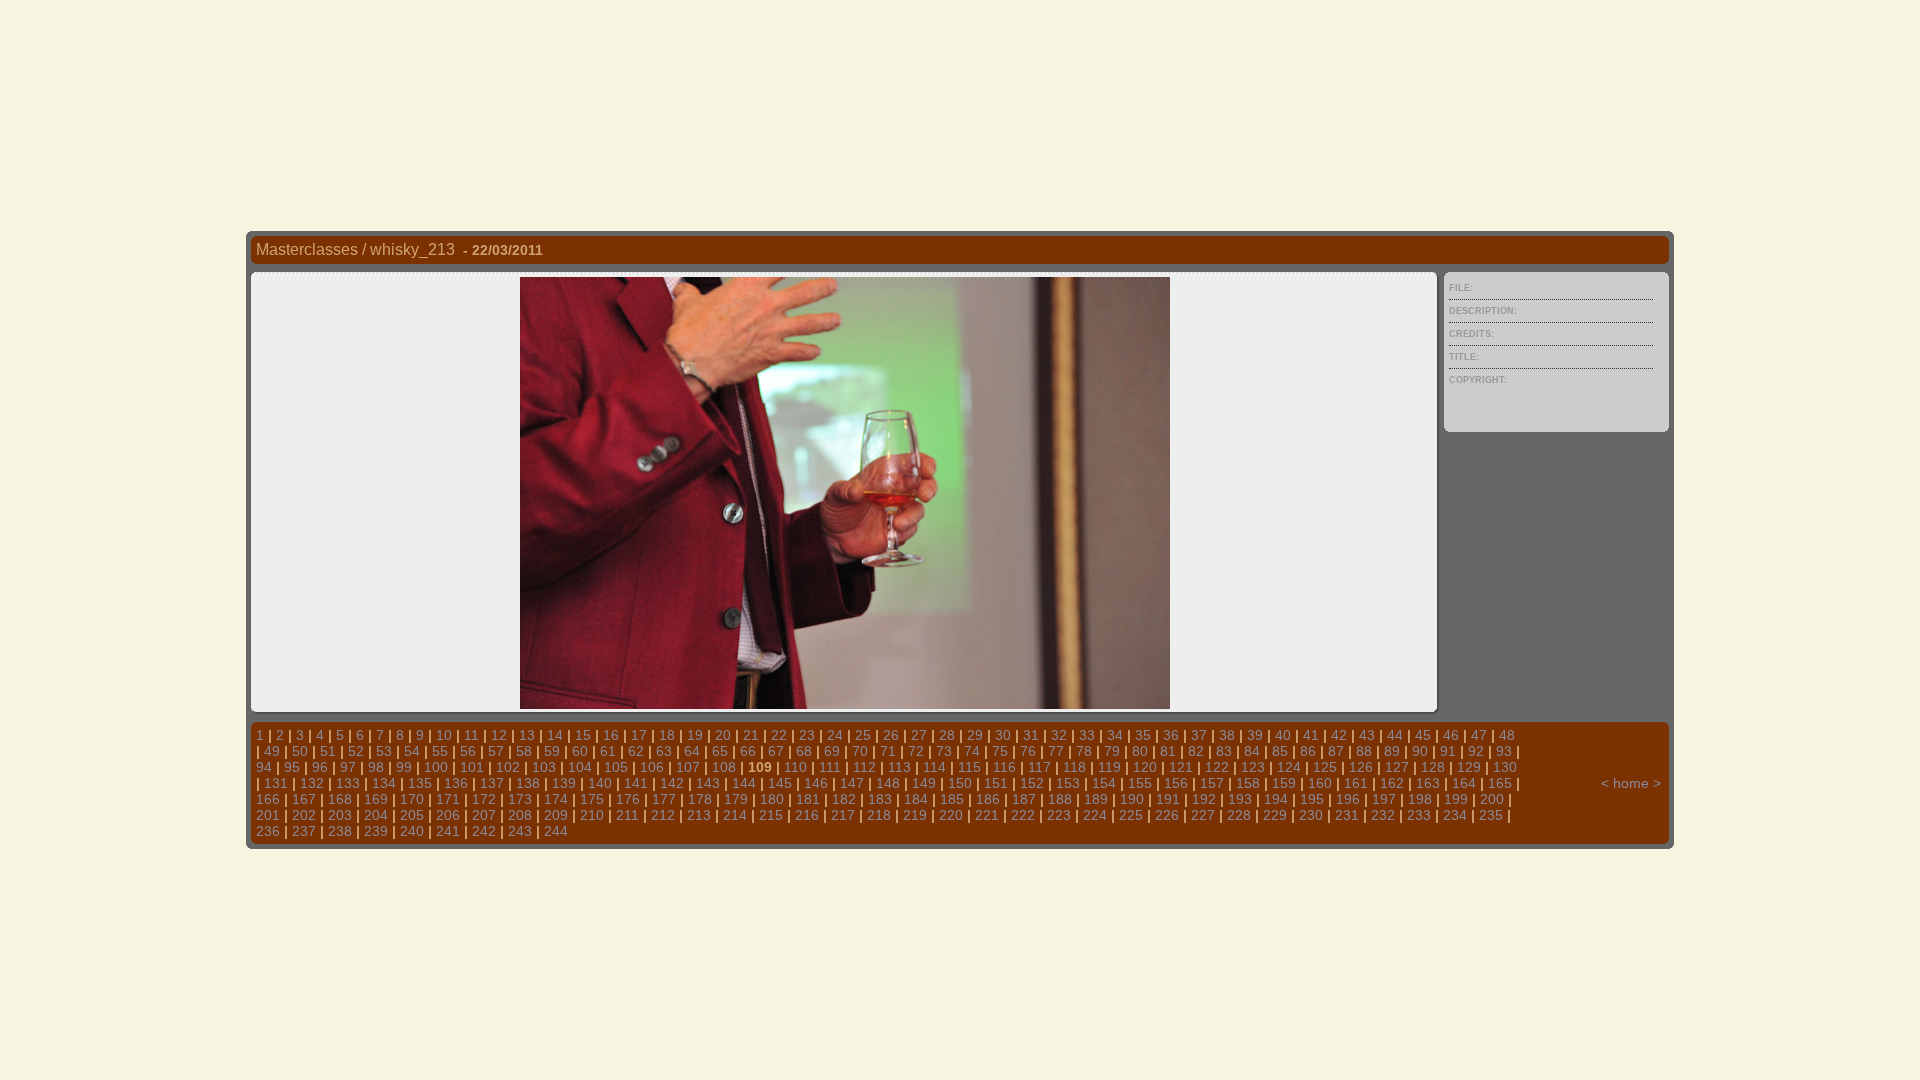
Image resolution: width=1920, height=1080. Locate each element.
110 (795, 767)
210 (592, 815)
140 (600, 783)
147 (852, 783)
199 (1456, 799)
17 (639, 735)
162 (1392, 783)
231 (1347, 815)
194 (1276, 799)
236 (268, 831)
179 (736, 799)
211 (627, 815)
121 (1181, 767)
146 (816, 783)
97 (348, 767)
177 (664, 799)
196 (1348, 799)
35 (1143, 735)
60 (580, 751)
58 (524, 751)
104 (580, 767)
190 (1132, 799)
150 (960, 783)
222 (1023, 815)
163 (1428, 783)
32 (1059, 735)
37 (1199, 735)
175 (592, 799)
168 (340, 799)
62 (636, 751)
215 (771, 815)
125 (1325, 767)
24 (835, 735)
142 (672, 783)
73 (944, 751)
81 (1168, 751)
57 (496, 751)
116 (1004, 767)
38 (1227, 735)
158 (1248, 783)
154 (1104, 783)
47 (1479, 735)
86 (1308, 751)
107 (688, 767)
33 (1087, 735)
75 (1000, 751)
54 (412, 751)
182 (844, 799)
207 (484, 815)
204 (376, 815)
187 (1024, 799)
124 (1289, 767)
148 (888, 783)
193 (1240, 799)
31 (1031, 735)
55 (440, 751)
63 (664, 751)
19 (695, 735)
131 (276, 783)
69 (832, 751)
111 (830, 767)
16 (611, 735)
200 (1492, 799)
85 (1280, 751)
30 (1003, 735)
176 (628, 799)
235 (1491, 815)
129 (1469, 767)
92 (1476, 751)
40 (1283, 735)
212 (663, 815)
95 (292, 767)
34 (1115, 735)
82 (1196, 751)
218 (879, 815)
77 (1056, 751)
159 (1284, 783)
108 (724, 767)
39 (1255, 735)
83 (1224, 751)
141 (636, 783)
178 (700, 799)
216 (807, 815)
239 (376, 831)
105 (616, 767)
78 (1084, 751)
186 (988, 799)
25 (863, 735)
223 (1059, 815)
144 (744, 783)
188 (1060, 799)
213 (699, 815)
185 (952, 799)
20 (723, 735)
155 (1140, 783)
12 (499, 735)
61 (608, 751)
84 (1252, 751)
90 (1420, 751)
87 (1336, 751)
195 (1312, 799)
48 (1507, 735)
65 (720, 751)
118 (1074, 767)
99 (404, 767)
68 (804, 751)
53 (384, 751)
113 (899, 767)
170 (412, 799)
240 (412, 831)
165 (1500, 783)
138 (528, 783)
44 (1395, 735)
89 (1392, 751)
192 (1204, 799)
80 (1140, 751)
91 (1448, 751)
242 (484, 831)
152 (1032, 783)
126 (1361, 767)
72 (916, 751)
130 (1505, 767)
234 (1455, 815)
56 (468, 751)
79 (1112, 751)
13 (527, 735)
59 (552, 751)
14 (555, 735)
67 (776, 751)
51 (328, 751)
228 (1239, 815)
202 (304, 815)
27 (919, 735)
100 (436, 767)
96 (320, 767)
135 (420, 783)
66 (748, 751)
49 (272, 751)
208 (520, 815)
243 (520, 831)
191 (1168, 799)
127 (1397, 767)
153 (1068, 783)
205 (412, 815)
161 (1356, 783)
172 (484, 799)
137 (492, 783)
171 (448, 799)
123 (1253, 767)
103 (544, 767)
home (1631, 783)
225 (1131, 815)
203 (340, 815)
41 (1311, 735)
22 (779, 735)
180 (772, 799)
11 (471, 735)
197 (1384, 799)
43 (1367, 735)
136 (456, 783)
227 (1203, 815)
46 (1451, 735)
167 (304, 799)
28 (947, 735)
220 (951, 815)
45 (1423, 735)
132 (312, 783)
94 (264, 767)
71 (888, 751)
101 (472, 767)
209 (556, 815)
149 (924, 783)
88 (1364, 751)
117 (1039, 767)
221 (987, 815)
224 (1095, 815)
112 (864, 767)
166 (268, 799)
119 (1109, 767)
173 (520, 799)
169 (376, 799)
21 (751, 735)
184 (916, 799)
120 (1145, 767)
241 (448, 831)
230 (1311, 815)
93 (1504, 751)
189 (1096, 799)
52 (356, 751)
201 (268, 815)
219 (915, 815)
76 (1028, 751)
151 (996, 783)
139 (564, 783)
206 (448, 815)
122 (1217, 767)
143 (708, 783)
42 (1339, 735)
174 (556, 799)
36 (1171, 735)
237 (304, 831)
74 (972, 751)
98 (376, 767)
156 (1176, 783)
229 (1275, 815)
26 (891, 735)
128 (1433, 767)
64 (692, 751)
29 (975, 735)
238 (340, 831)
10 (444, 735)
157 (1212, 783)
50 (300, 751)
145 (780, 783)
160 (1320, 783)
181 (808, 799)
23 (807, 735)
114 (934, 767)
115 (969, 767)
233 (1419, 815)
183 (880, 799)
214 (735, 815)
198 (1420, 799)
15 (583, 735)
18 (667, 735)
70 (860, 751)
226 (1167, 815)
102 (508, 767)
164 (1464, 783)
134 (384, 783)
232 (1383, 815)
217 (843, 815)
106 (652, 767)
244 (556, 831)
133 (348, 783)
